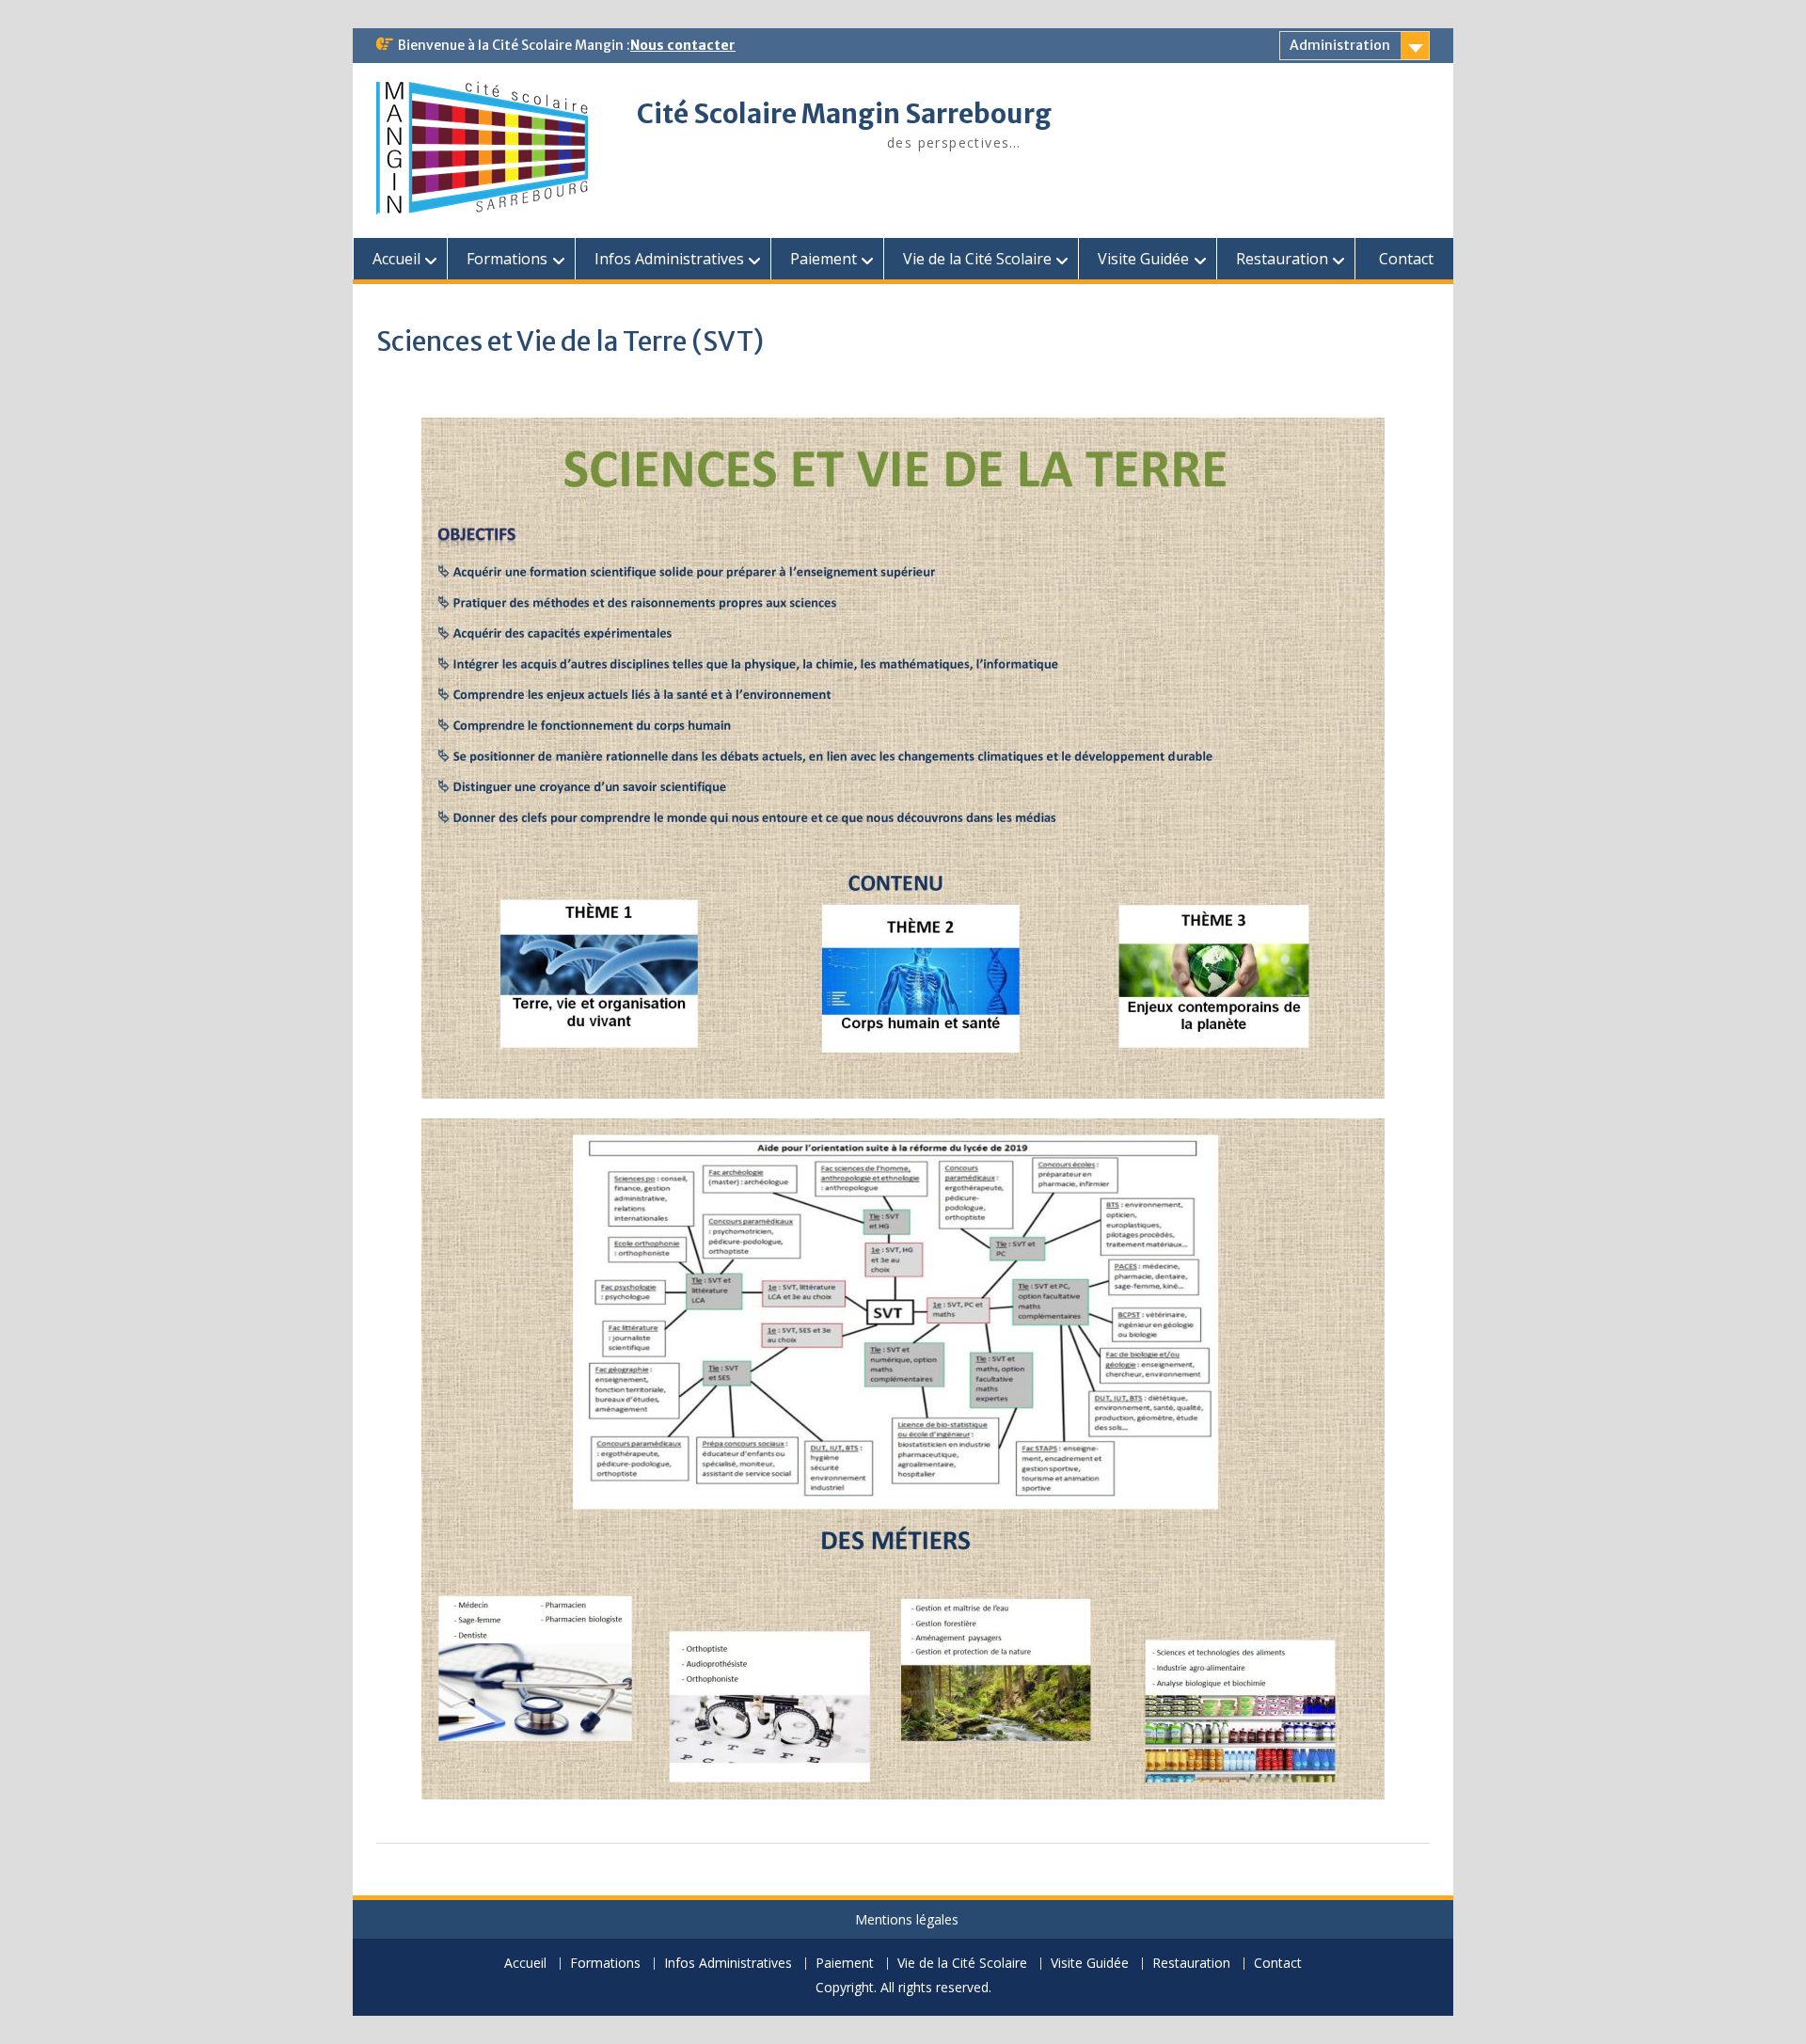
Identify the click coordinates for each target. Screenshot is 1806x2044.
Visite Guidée (1143, 259)
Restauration (1282, 259)
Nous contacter (683, 45)
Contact (1406, 259)
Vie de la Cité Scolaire (977, 259)
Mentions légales (907, 1919)
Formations (507, 259)
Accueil (396, 259)
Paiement (824, 259)
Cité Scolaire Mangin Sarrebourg (844, 114)
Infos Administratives (669, 259)
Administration (1340, 45)
